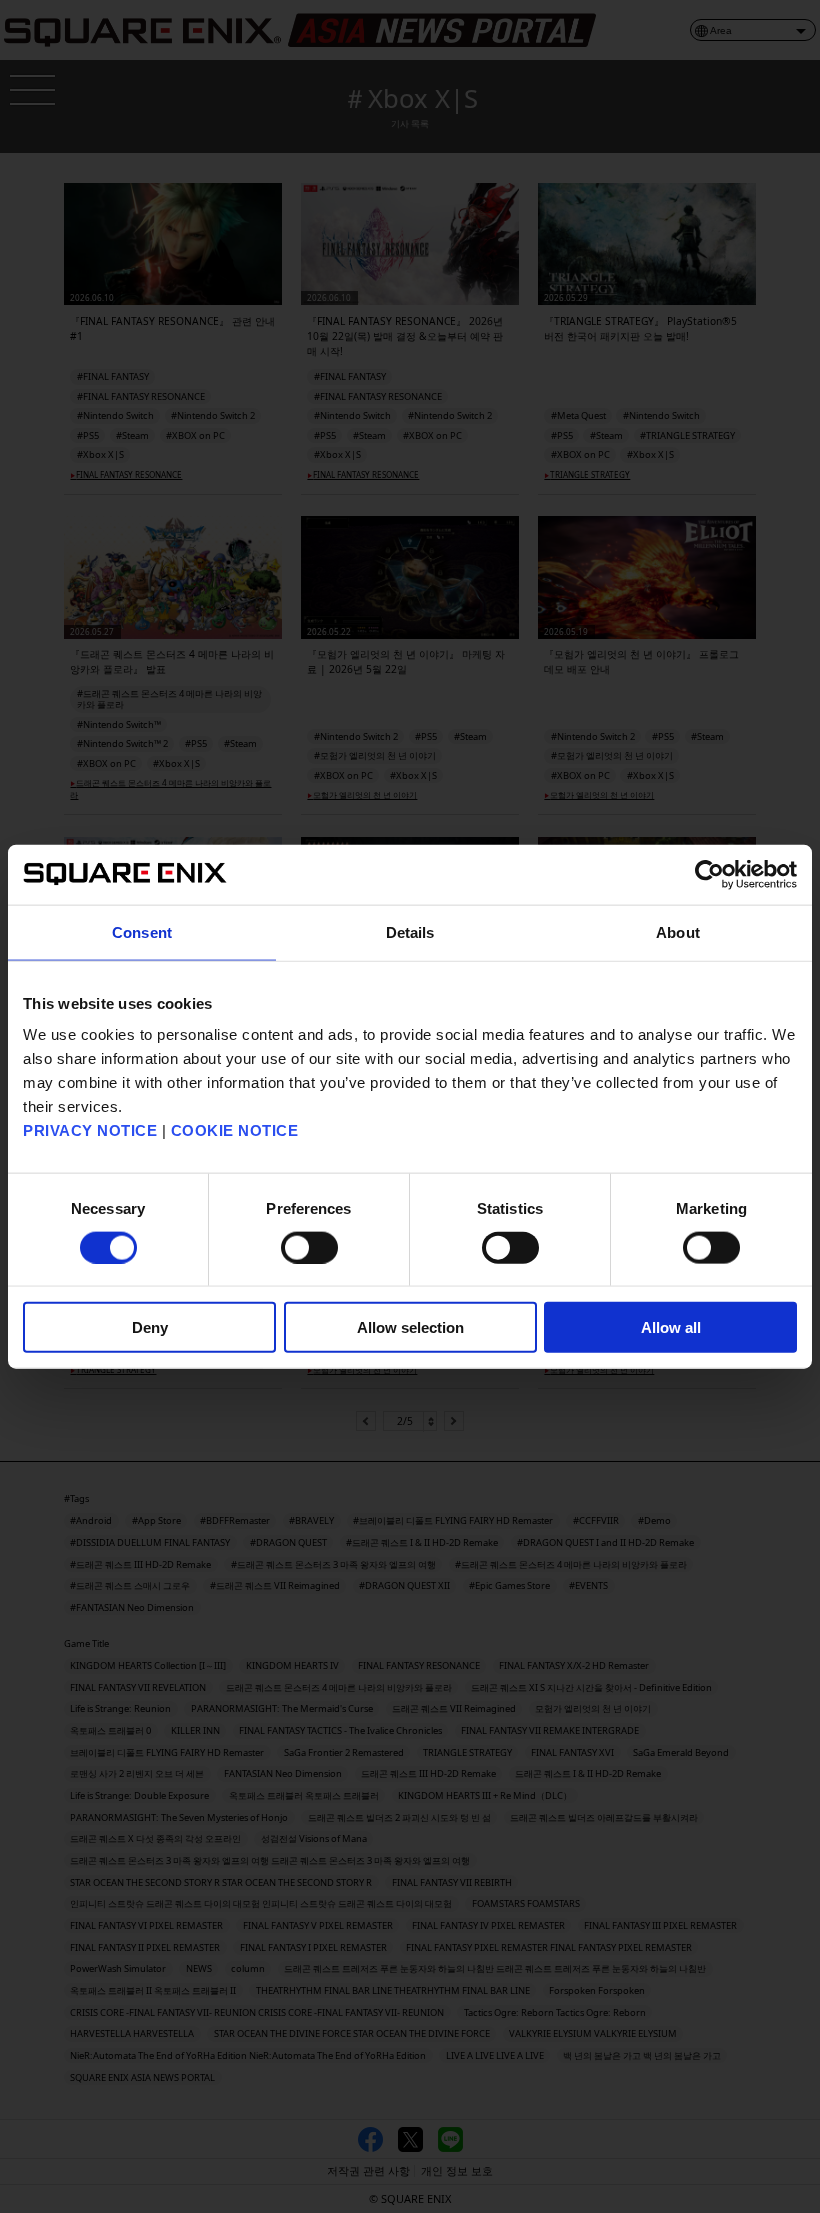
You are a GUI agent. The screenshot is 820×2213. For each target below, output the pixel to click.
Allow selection (410, 1327)
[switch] (309, 1247)
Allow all (671, 1327)
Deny (150, 1327)
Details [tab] (410, 931)
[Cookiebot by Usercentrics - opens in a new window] (709, 874)
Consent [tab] (142, 931)
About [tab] (678, 931)
